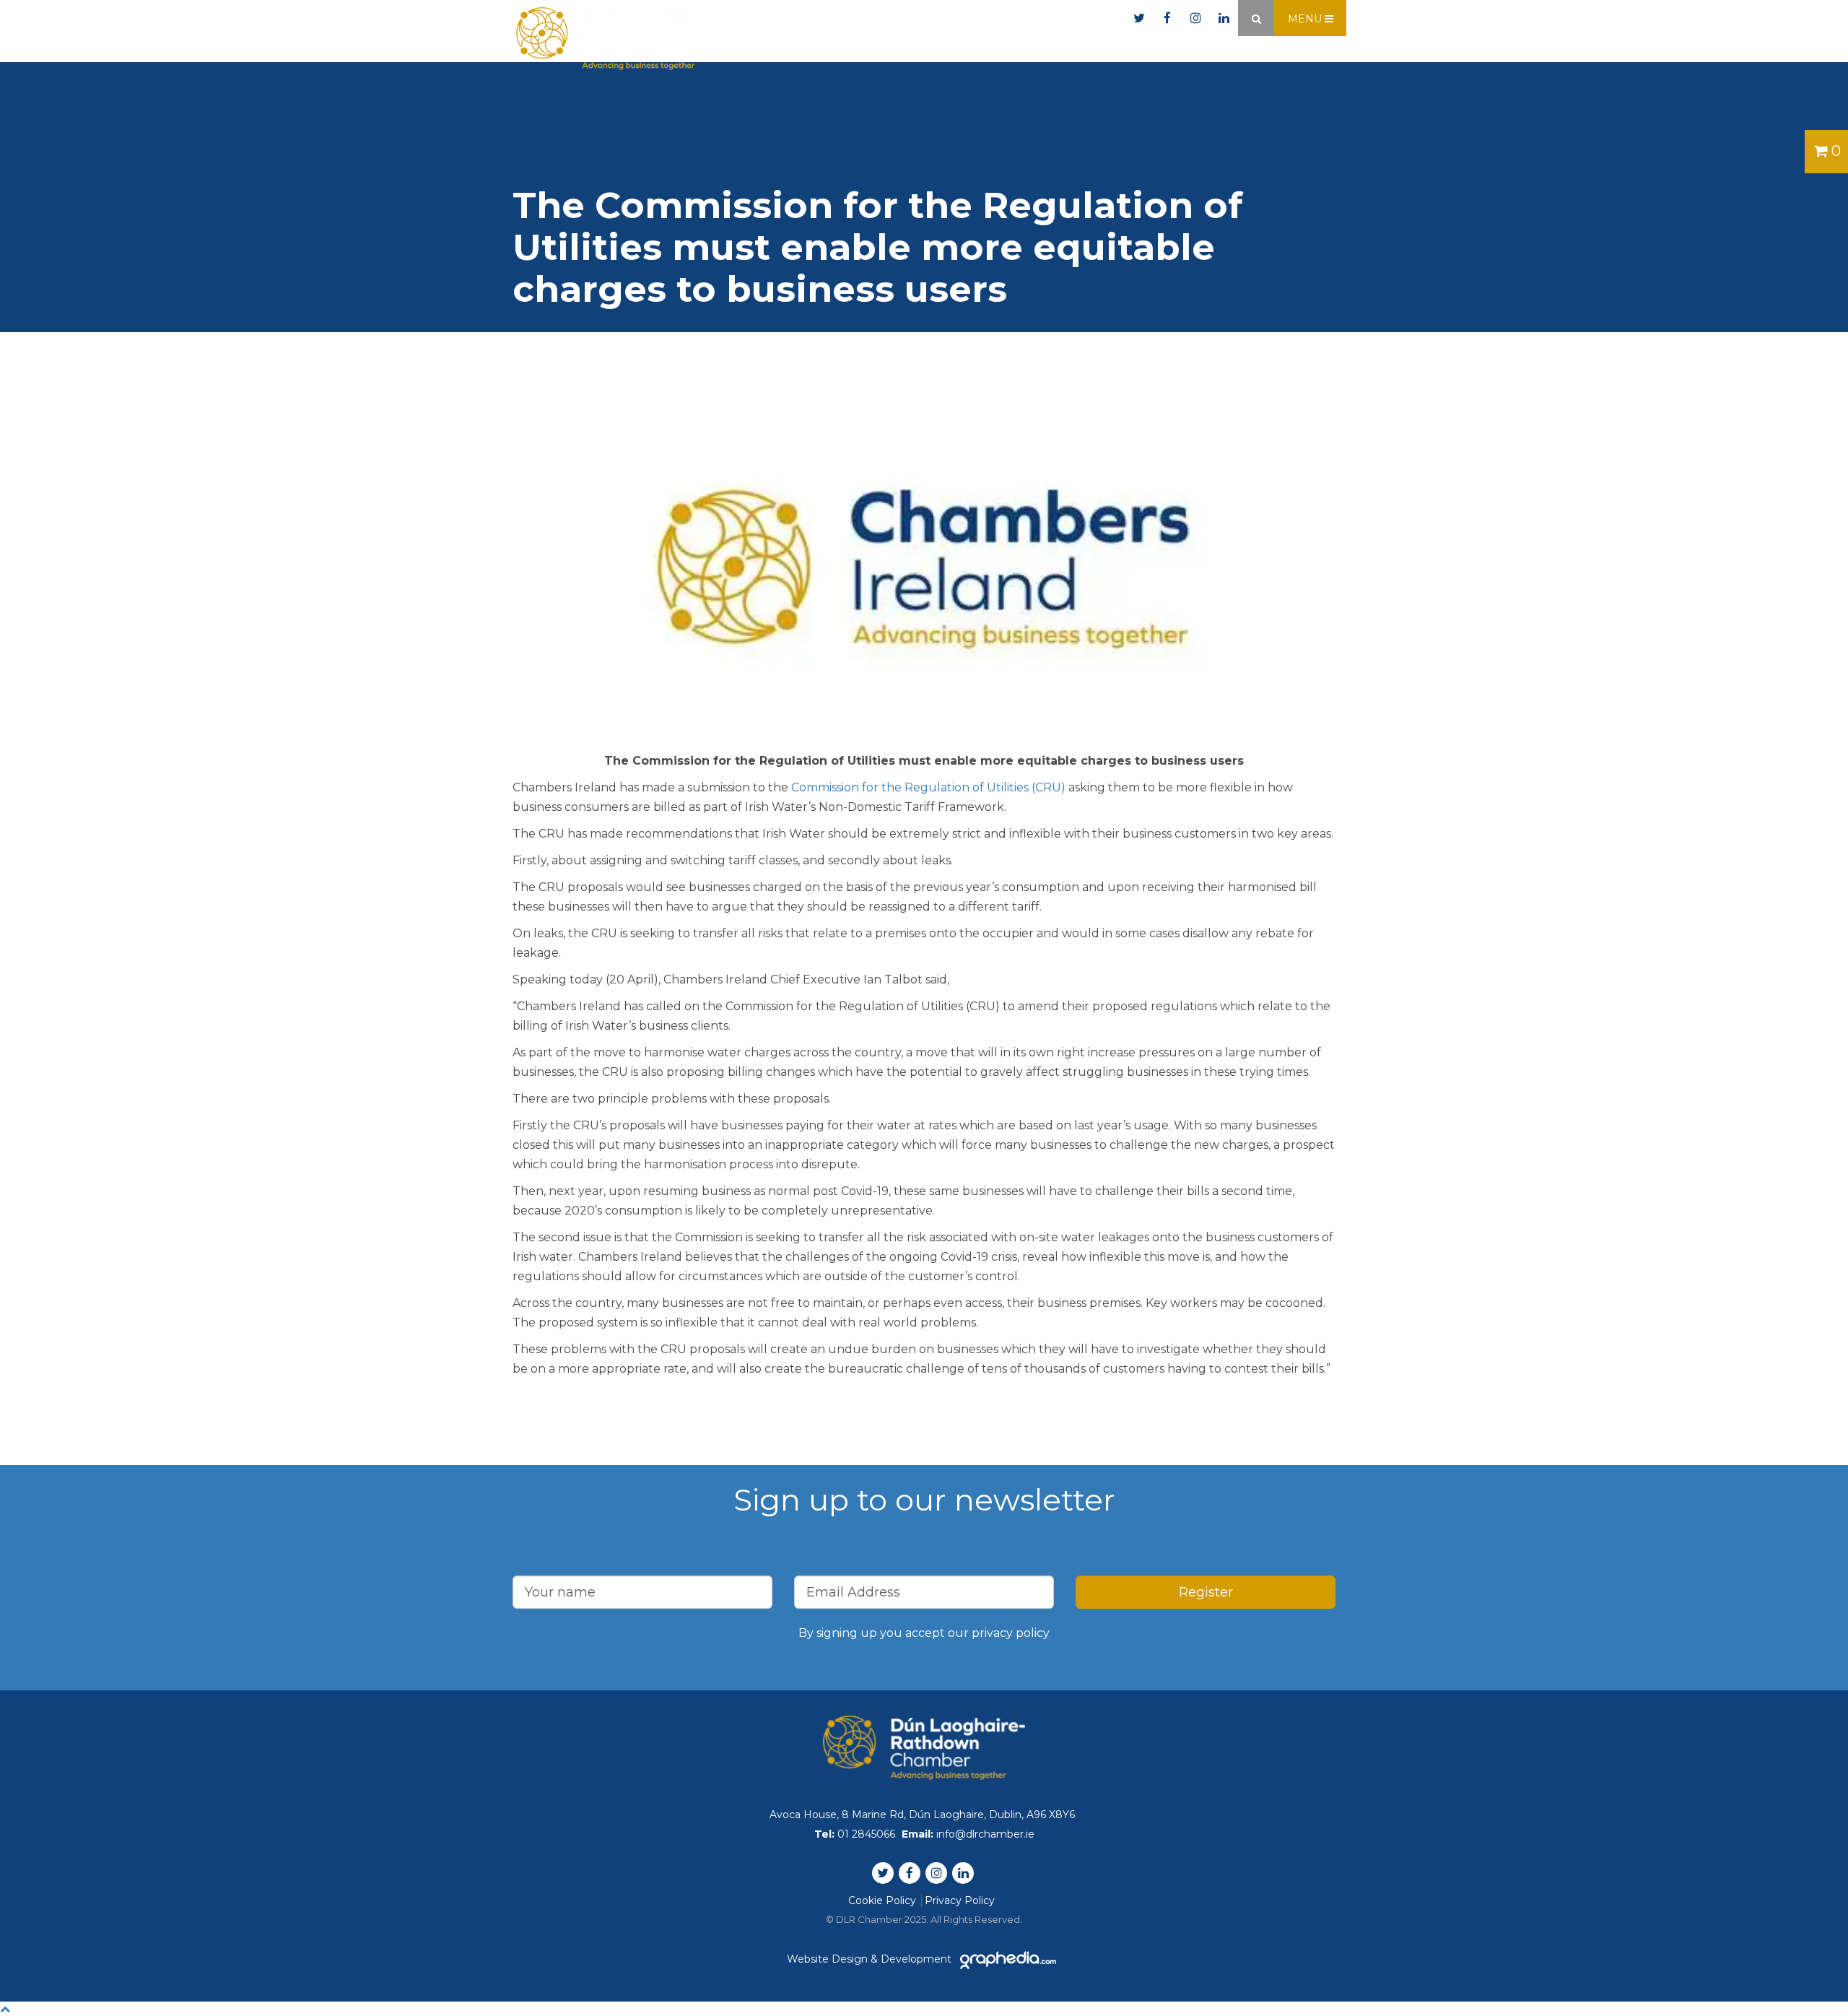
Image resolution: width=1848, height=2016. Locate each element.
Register (1206, 1592)
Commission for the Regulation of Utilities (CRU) (928, 787)
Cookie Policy (882, 1900)
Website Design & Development (871, 1959)
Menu (1306, 19)
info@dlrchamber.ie (1059, 18)
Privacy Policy (960, 1900)
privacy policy (1011, 1633)
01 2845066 (941, 18)
